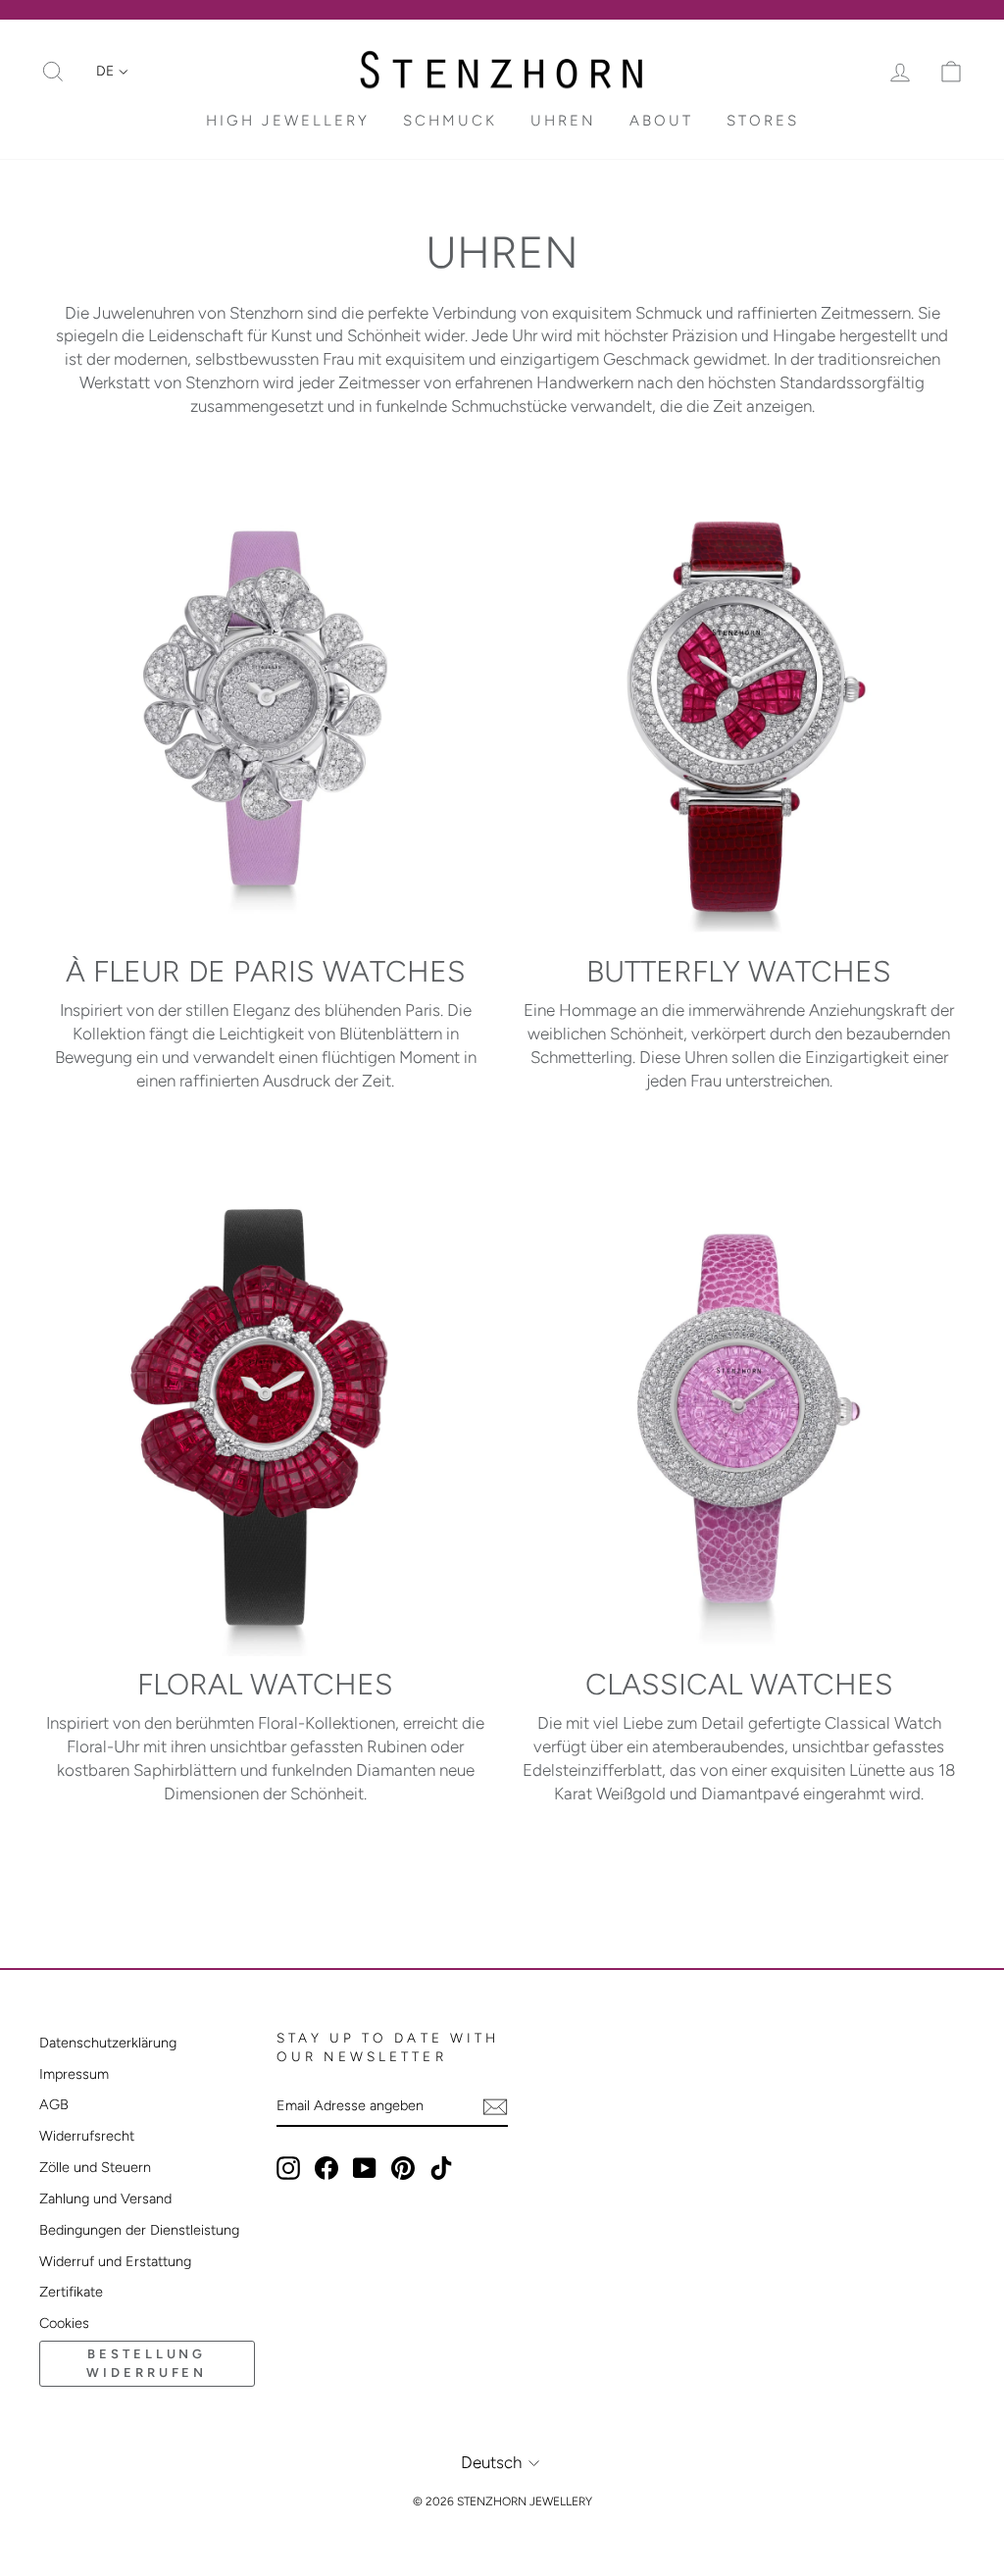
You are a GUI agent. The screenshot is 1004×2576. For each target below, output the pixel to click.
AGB (54, 2104)
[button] (112, 72)
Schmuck (450, 121)
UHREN (563, 121)
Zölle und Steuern (95, 2167)
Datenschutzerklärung (108, 2043)
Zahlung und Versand (105, 2198)
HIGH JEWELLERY (288, 121)
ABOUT (661, 121)
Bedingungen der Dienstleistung (139, 2230)
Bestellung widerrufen (147, 2363)
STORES (763, 121)
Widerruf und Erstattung (115, 2261)
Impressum (74, 2074)
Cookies (64, 2323)
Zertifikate (71, 2292)
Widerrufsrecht (87, 2136)
